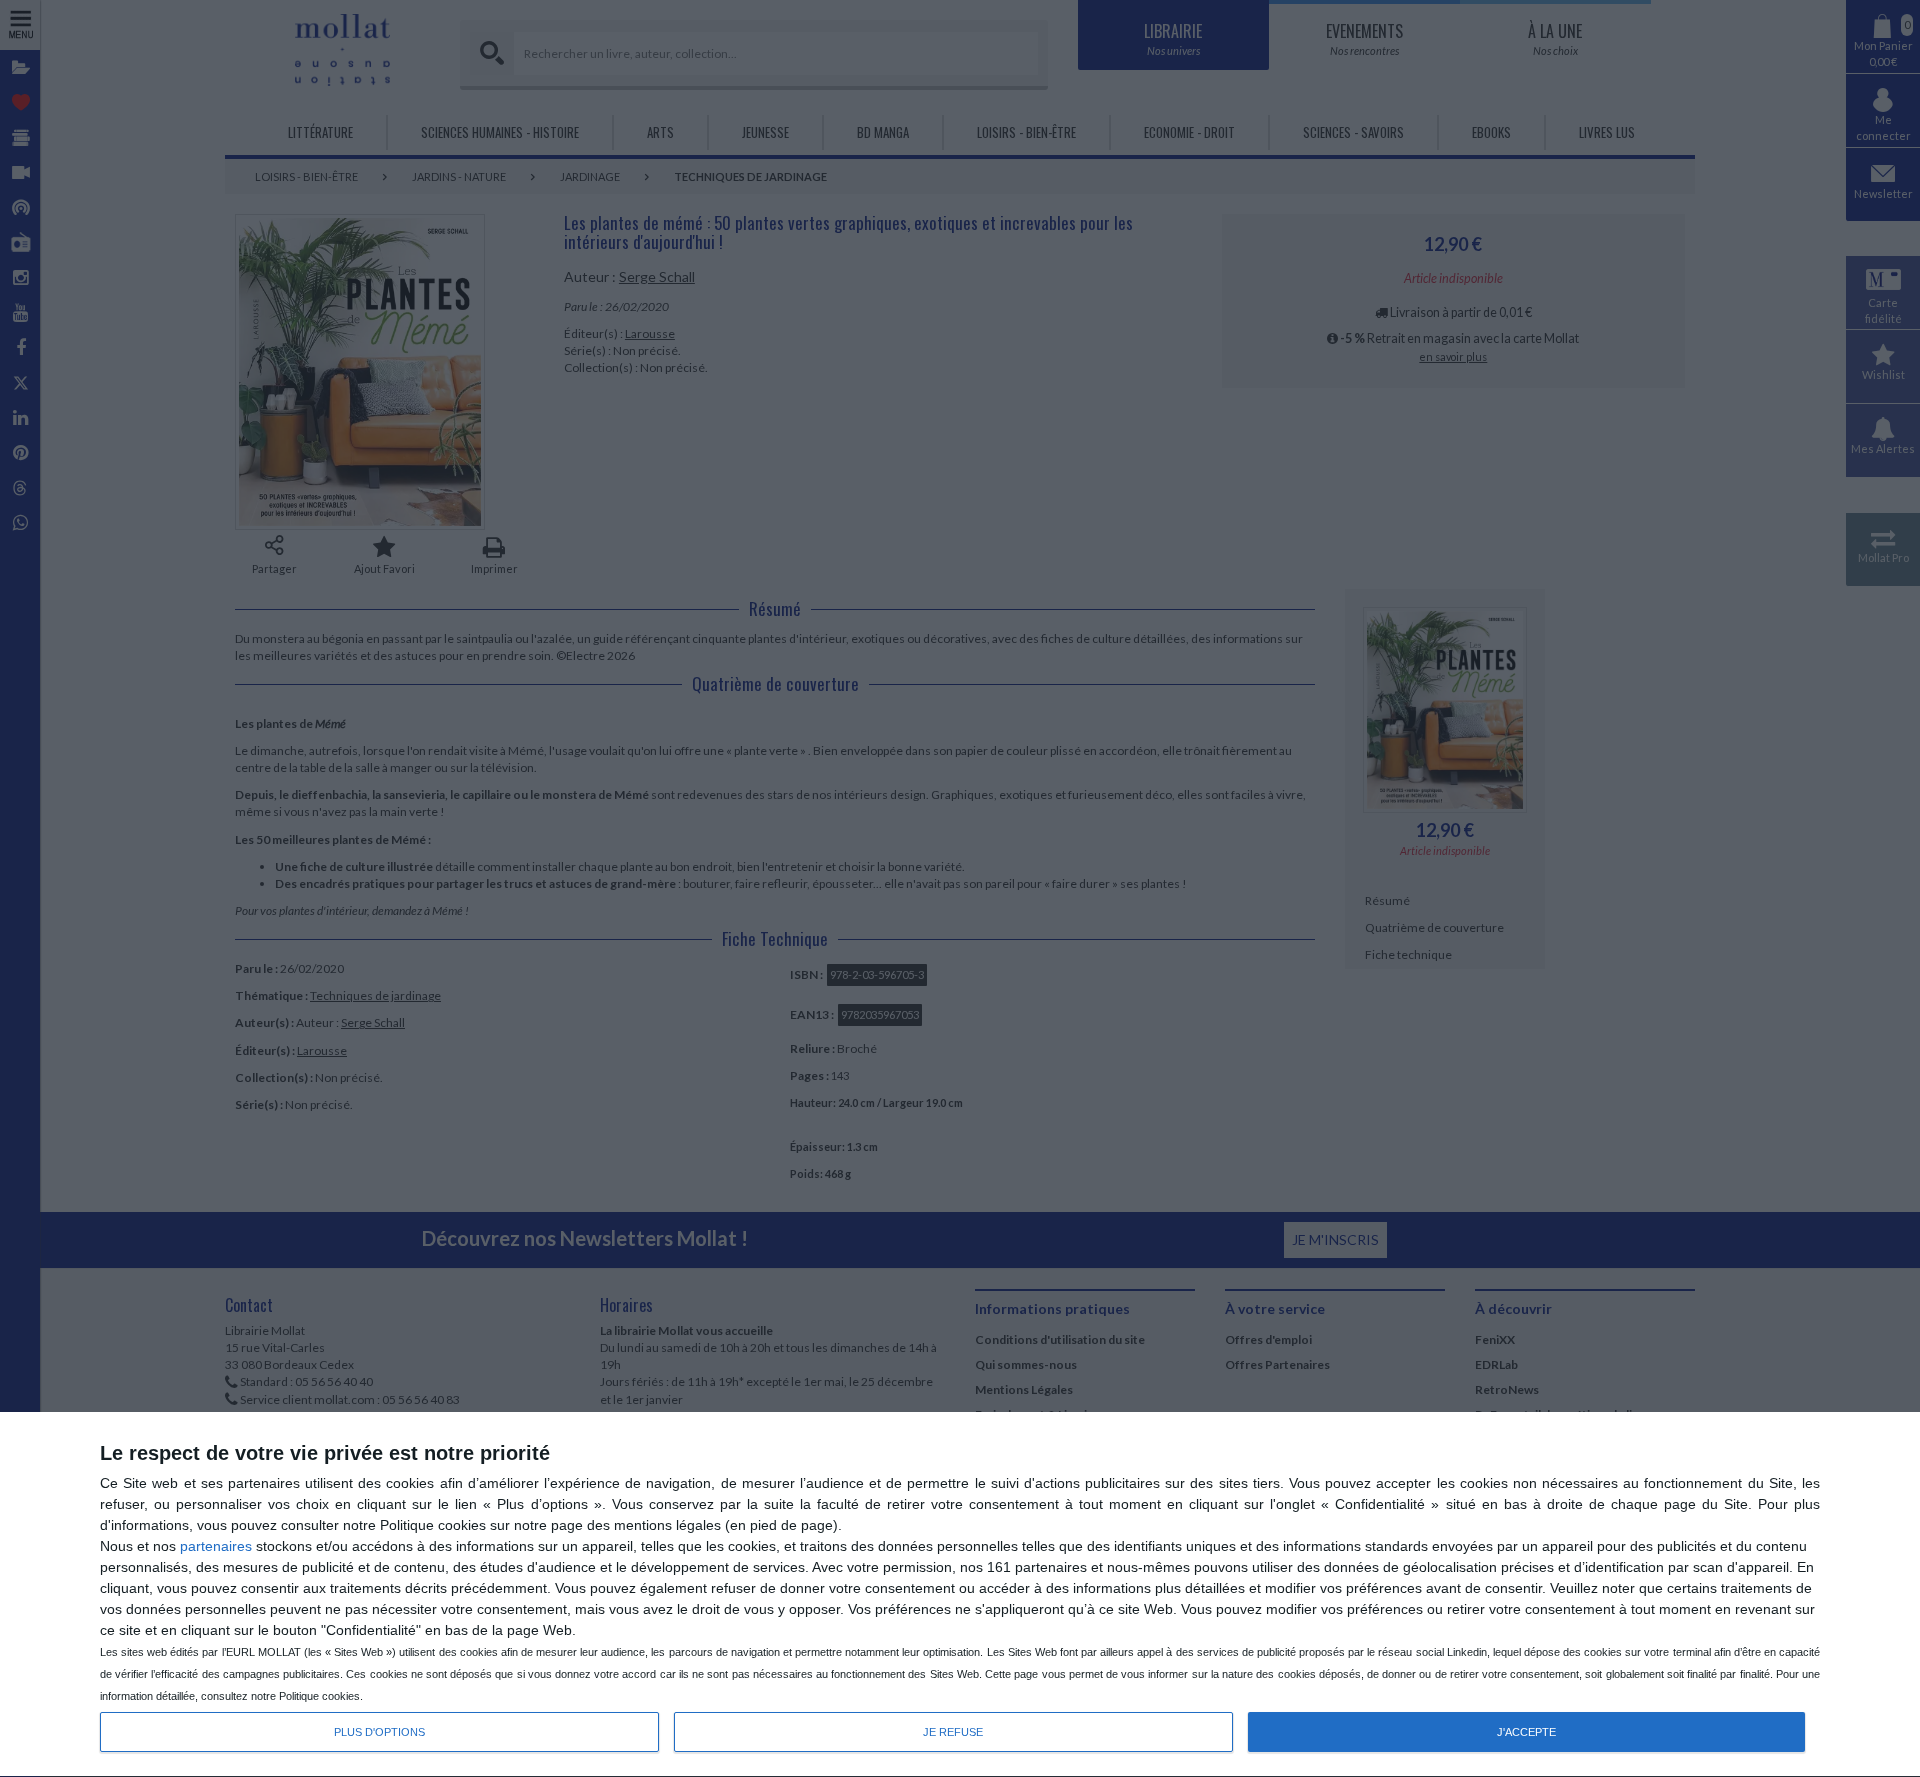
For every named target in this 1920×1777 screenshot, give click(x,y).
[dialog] (960, 1595)
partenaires (216, 1546)
